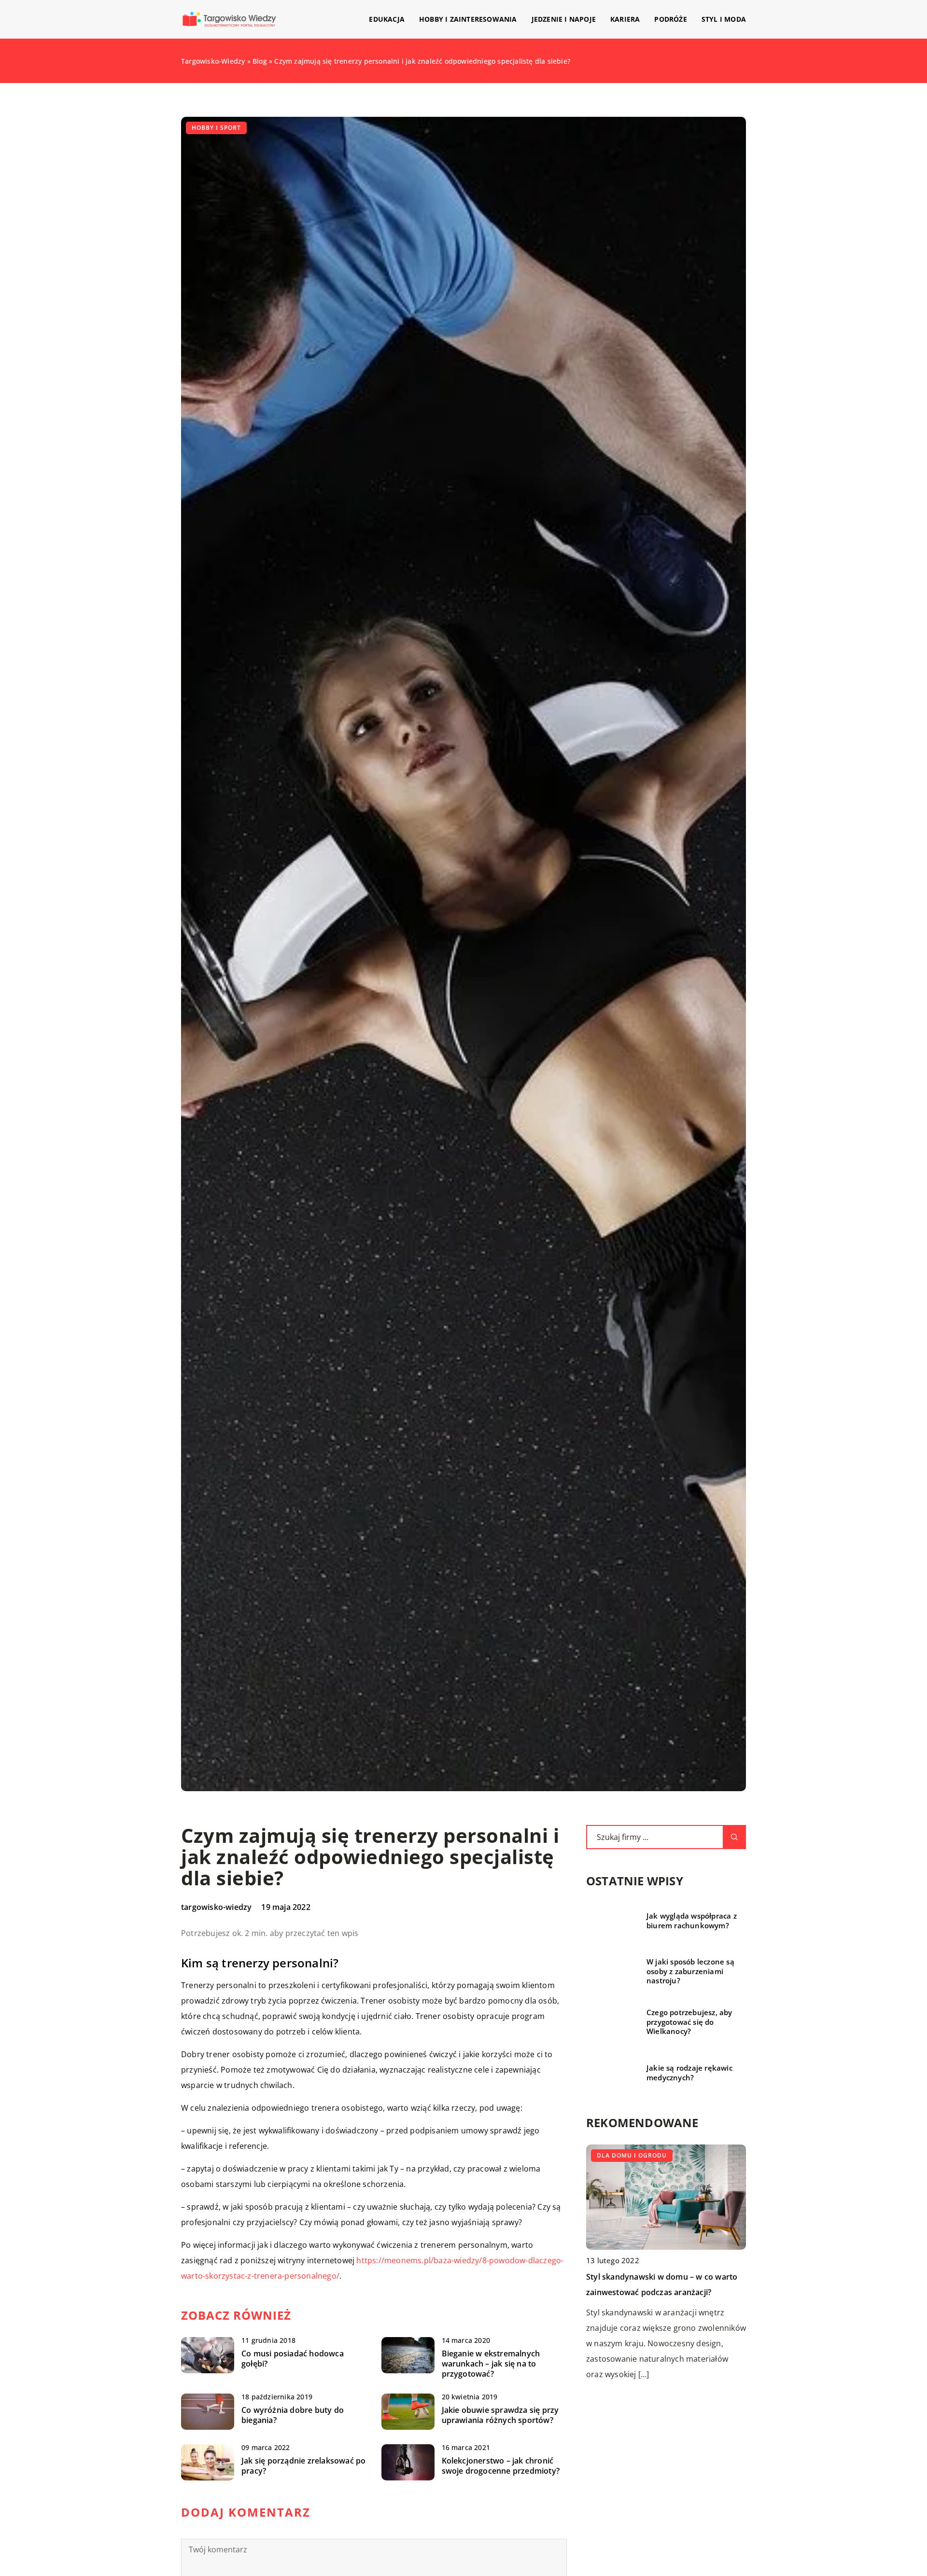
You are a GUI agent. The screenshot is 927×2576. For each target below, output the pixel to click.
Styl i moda (724, 19)
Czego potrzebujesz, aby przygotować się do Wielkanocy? (689, 2022)
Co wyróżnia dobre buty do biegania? (293, 2415)
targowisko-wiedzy (216, 1907)
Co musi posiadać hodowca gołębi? (293, 2359)
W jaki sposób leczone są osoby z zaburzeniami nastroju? (690, 1971)
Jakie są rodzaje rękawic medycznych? (689, 2073)
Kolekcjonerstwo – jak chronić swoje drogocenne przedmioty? (501, 2466)
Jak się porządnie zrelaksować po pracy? (303, 2466)
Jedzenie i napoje (564, 19)
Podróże (670, 19)
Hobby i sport (216, 128)
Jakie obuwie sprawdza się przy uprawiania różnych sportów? (500, 2415)
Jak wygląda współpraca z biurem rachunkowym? (692, 1921)
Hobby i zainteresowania (468, 19)
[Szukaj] (734, 1837)
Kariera (625, 19)
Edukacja (387, 19)
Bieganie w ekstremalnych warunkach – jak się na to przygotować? (491, 2364)
